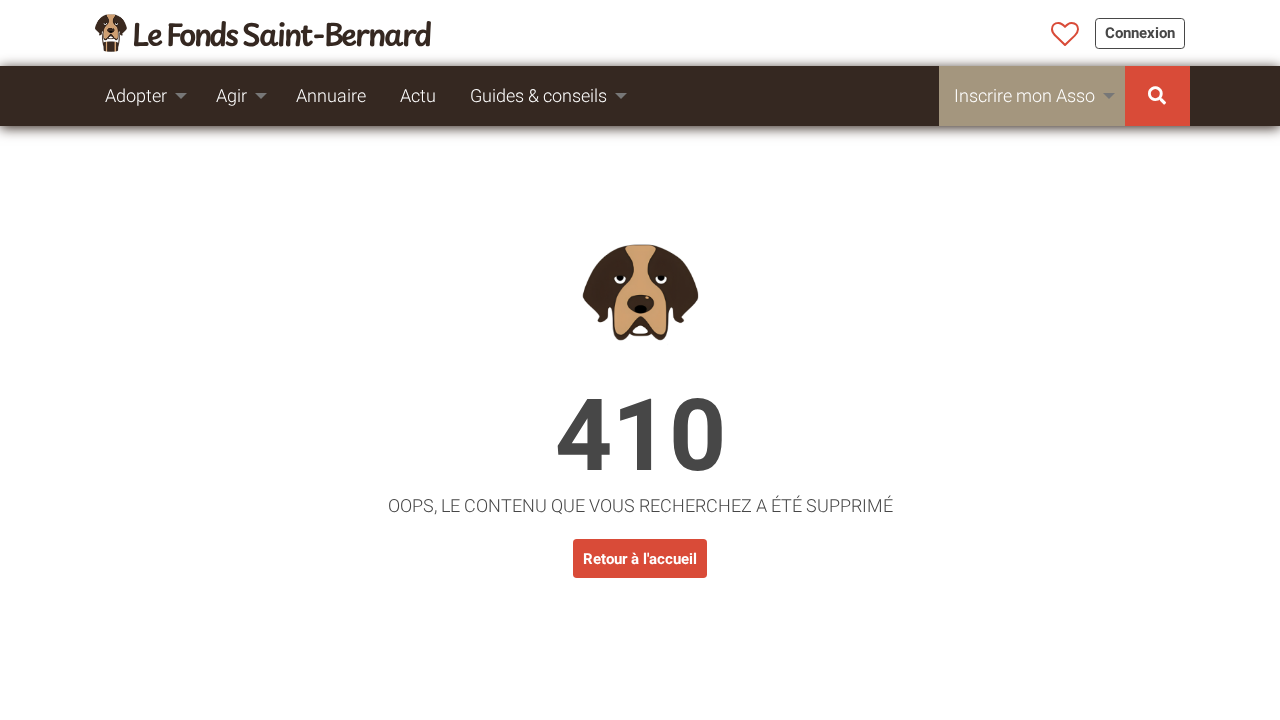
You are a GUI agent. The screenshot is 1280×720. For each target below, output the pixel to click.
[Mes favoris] (1065, 35)
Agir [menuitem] (231, 95)
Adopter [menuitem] (136, 95)
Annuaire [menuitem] (331, 95)
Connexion (1140, 33)
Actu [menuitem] (418, 95)
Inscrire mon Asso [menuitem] (1024, 95)
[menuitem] (1157, 96)
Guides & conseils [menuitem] (538, 95)
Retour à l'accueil (640, 559)
